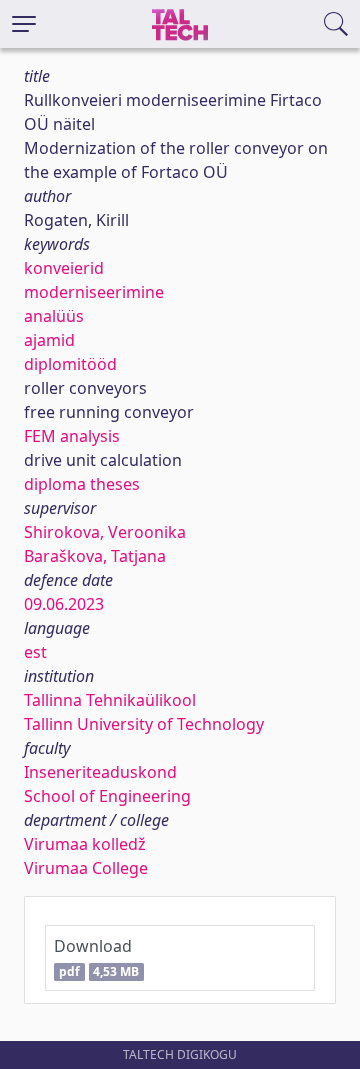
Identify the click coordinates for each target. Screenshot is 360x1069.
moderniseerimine (94, 292)
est (35, 652)
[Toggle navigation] (24, 24)
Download (96, 957)
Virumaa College (86, 868)
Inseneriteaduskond (100, 772)
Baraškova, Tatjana (95, 556)
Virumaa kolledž (85, 844)
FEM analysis (72, 436)
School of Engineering (107, 796)
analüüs (54, 316)
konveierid (64, 268)
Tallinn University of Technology (144, 724)
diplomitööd (70, 364)
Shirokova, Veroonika (105, 532)
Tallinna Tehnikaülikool (110, 700)
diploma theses (82, 484)
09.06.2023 (64, 604)
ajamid (49, 340)
